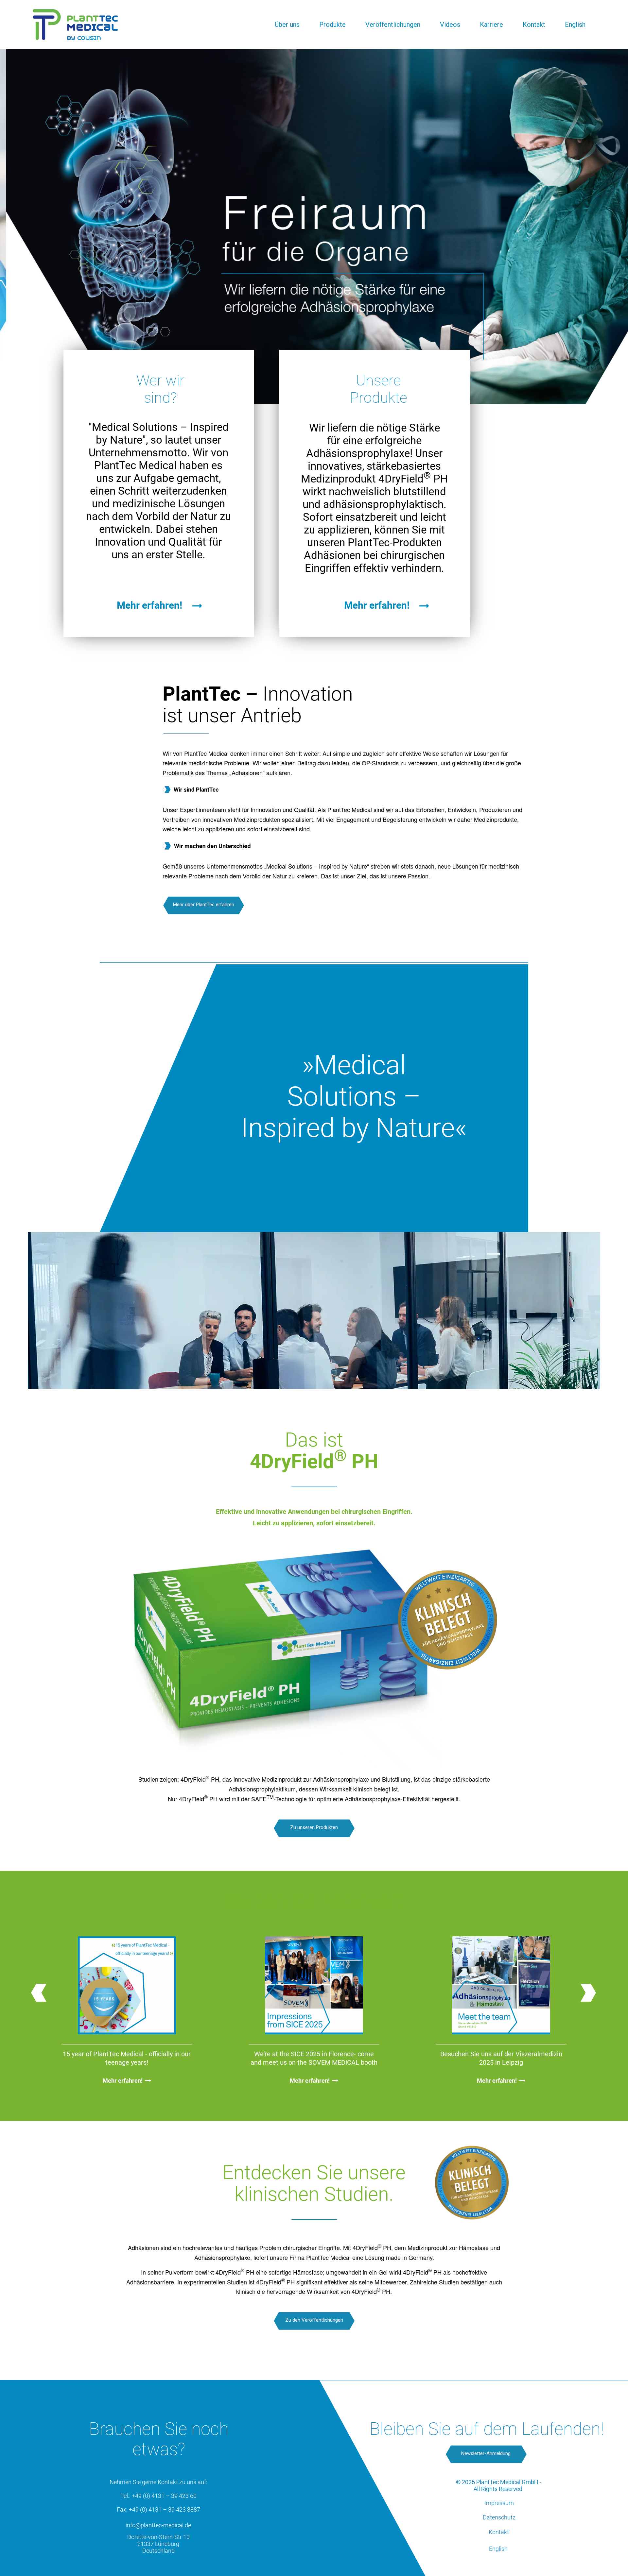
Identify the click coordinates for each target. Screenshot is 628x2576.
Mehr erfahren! (123, 2081)
